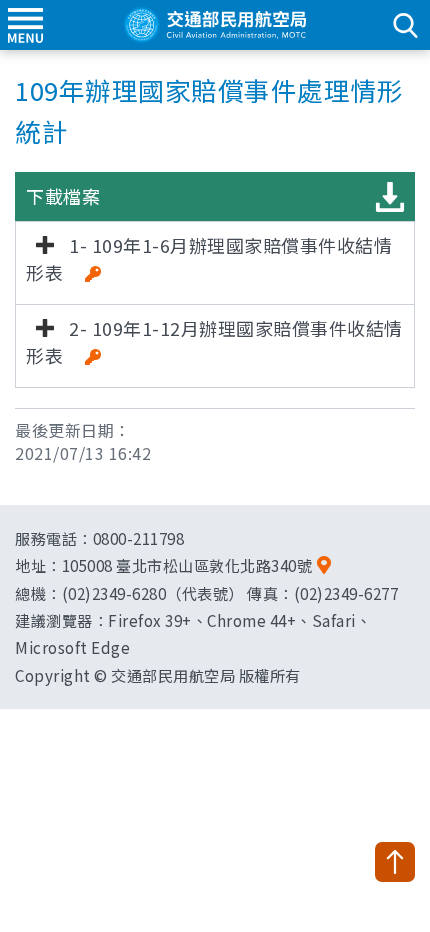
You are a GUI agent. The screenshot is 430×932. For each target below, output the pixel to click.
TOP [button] (395, 862)
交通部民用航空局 (215, 25)
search (405, 25)
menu (25, 25)
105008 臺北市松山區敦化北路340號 (187, 565)
